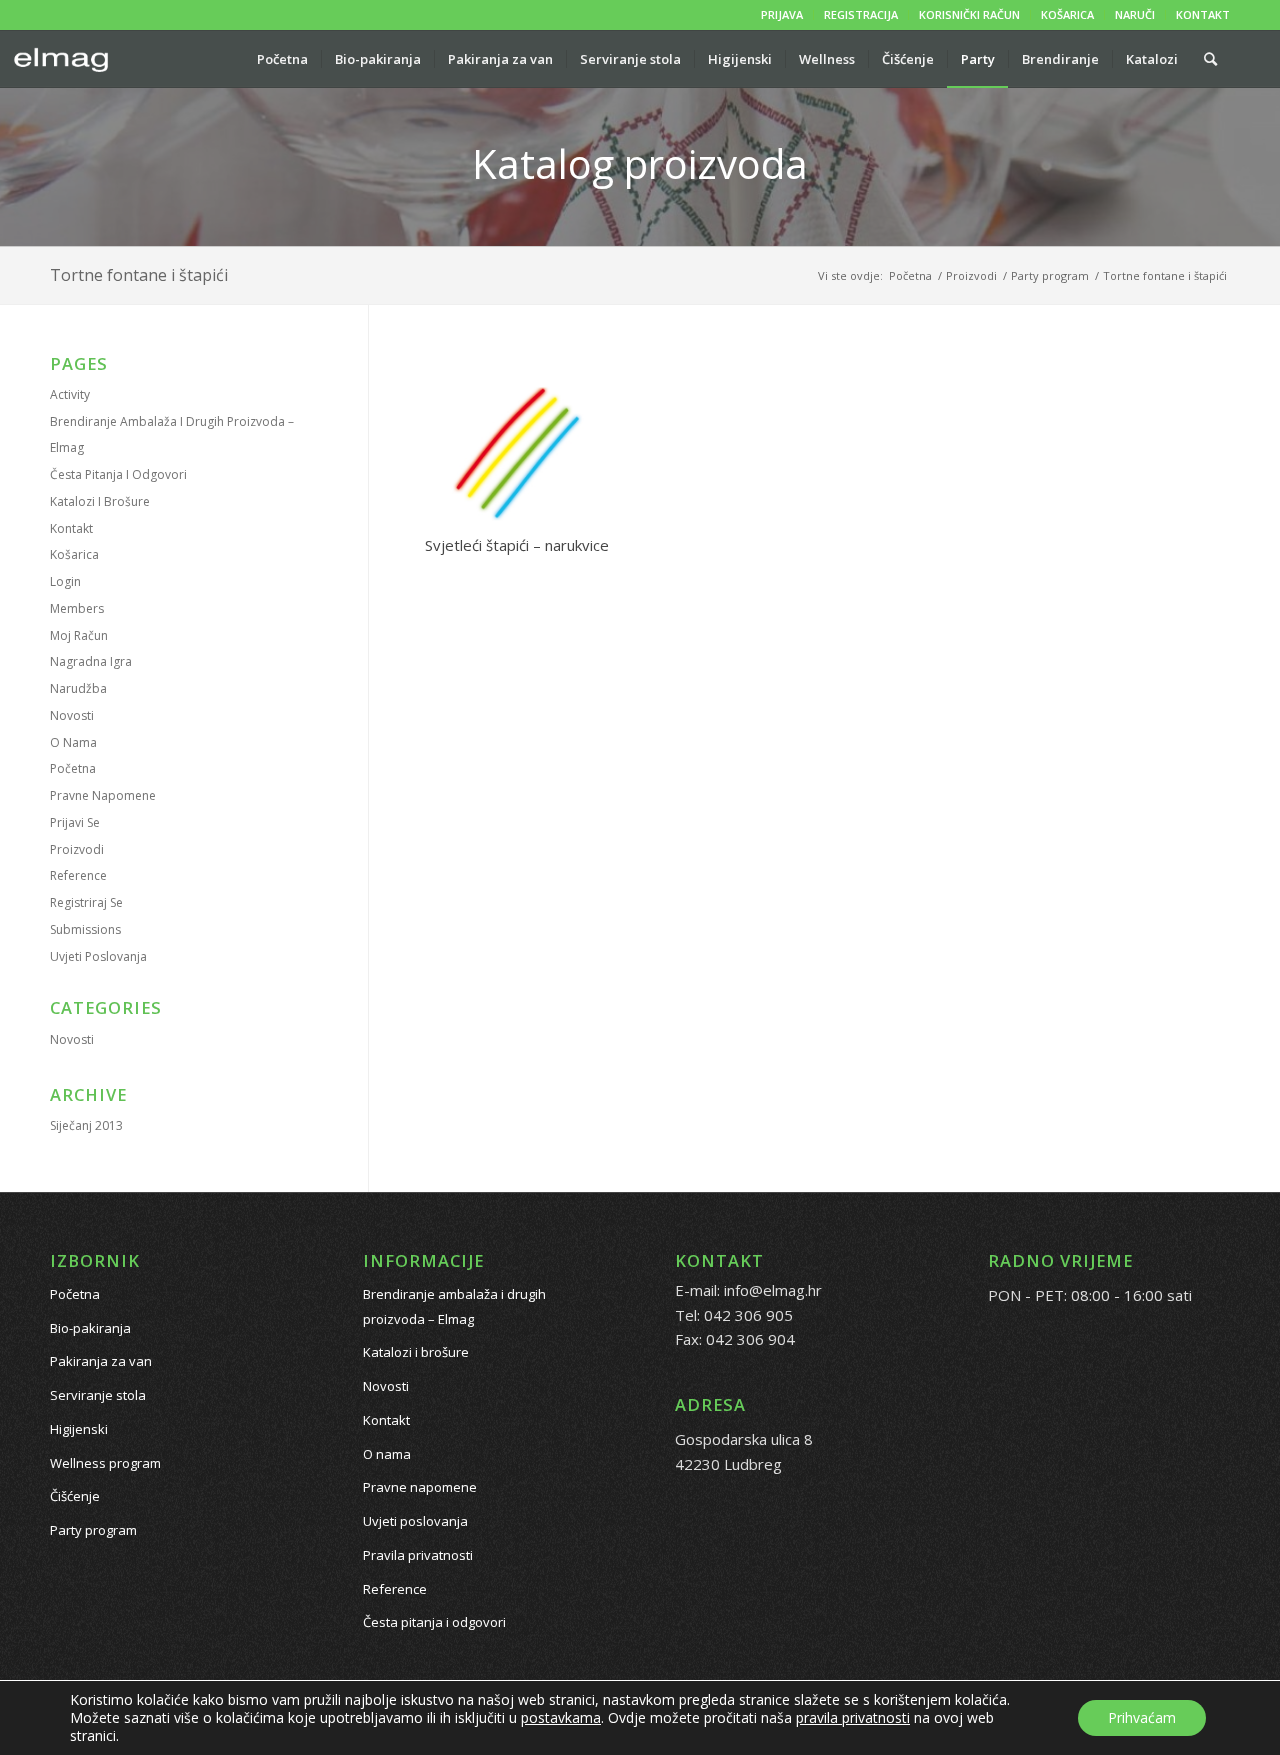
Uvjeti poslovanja (98, 956)
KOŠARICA (1067, 14)
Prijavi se (75, 822)
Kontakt (71, 528)
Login (65, 581)
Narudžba (78, 688)
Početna (73, 768)
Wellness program (105, 1463)
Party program (93, 1530)
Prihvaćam (1142, 1717)
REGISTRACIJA (861, 14)
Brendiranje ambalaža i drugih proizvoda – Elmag (454, 1306)
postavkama (561, 1718)
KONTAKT (1203, 14)
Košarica (74, 554)
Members (77, 608)
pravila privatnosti (853, 1717)
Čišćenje (75, 1496)
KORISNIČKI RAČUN (969, 14)
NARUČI (1135, 14)
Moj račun (79, 635)
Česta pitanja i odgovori (118, 474)
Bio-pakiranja (90, 1328)
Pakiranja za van (101, 1361)
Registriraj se (86, 902)
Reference (78, 875)
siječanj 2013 (86, 1125)
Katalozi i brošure (100, 501)
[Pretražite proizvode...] (1210, 59)
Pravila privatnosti (418, 1555)
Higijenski (79, 1429)
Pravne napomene (103, 795)
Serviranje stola (98, 1395)
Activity (70, 394)
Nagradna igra (91, 661)
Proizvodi (77, 849)
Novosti (72, 715)
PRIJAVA (782, 14)
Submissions (85, 929)
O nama (73, 742)
